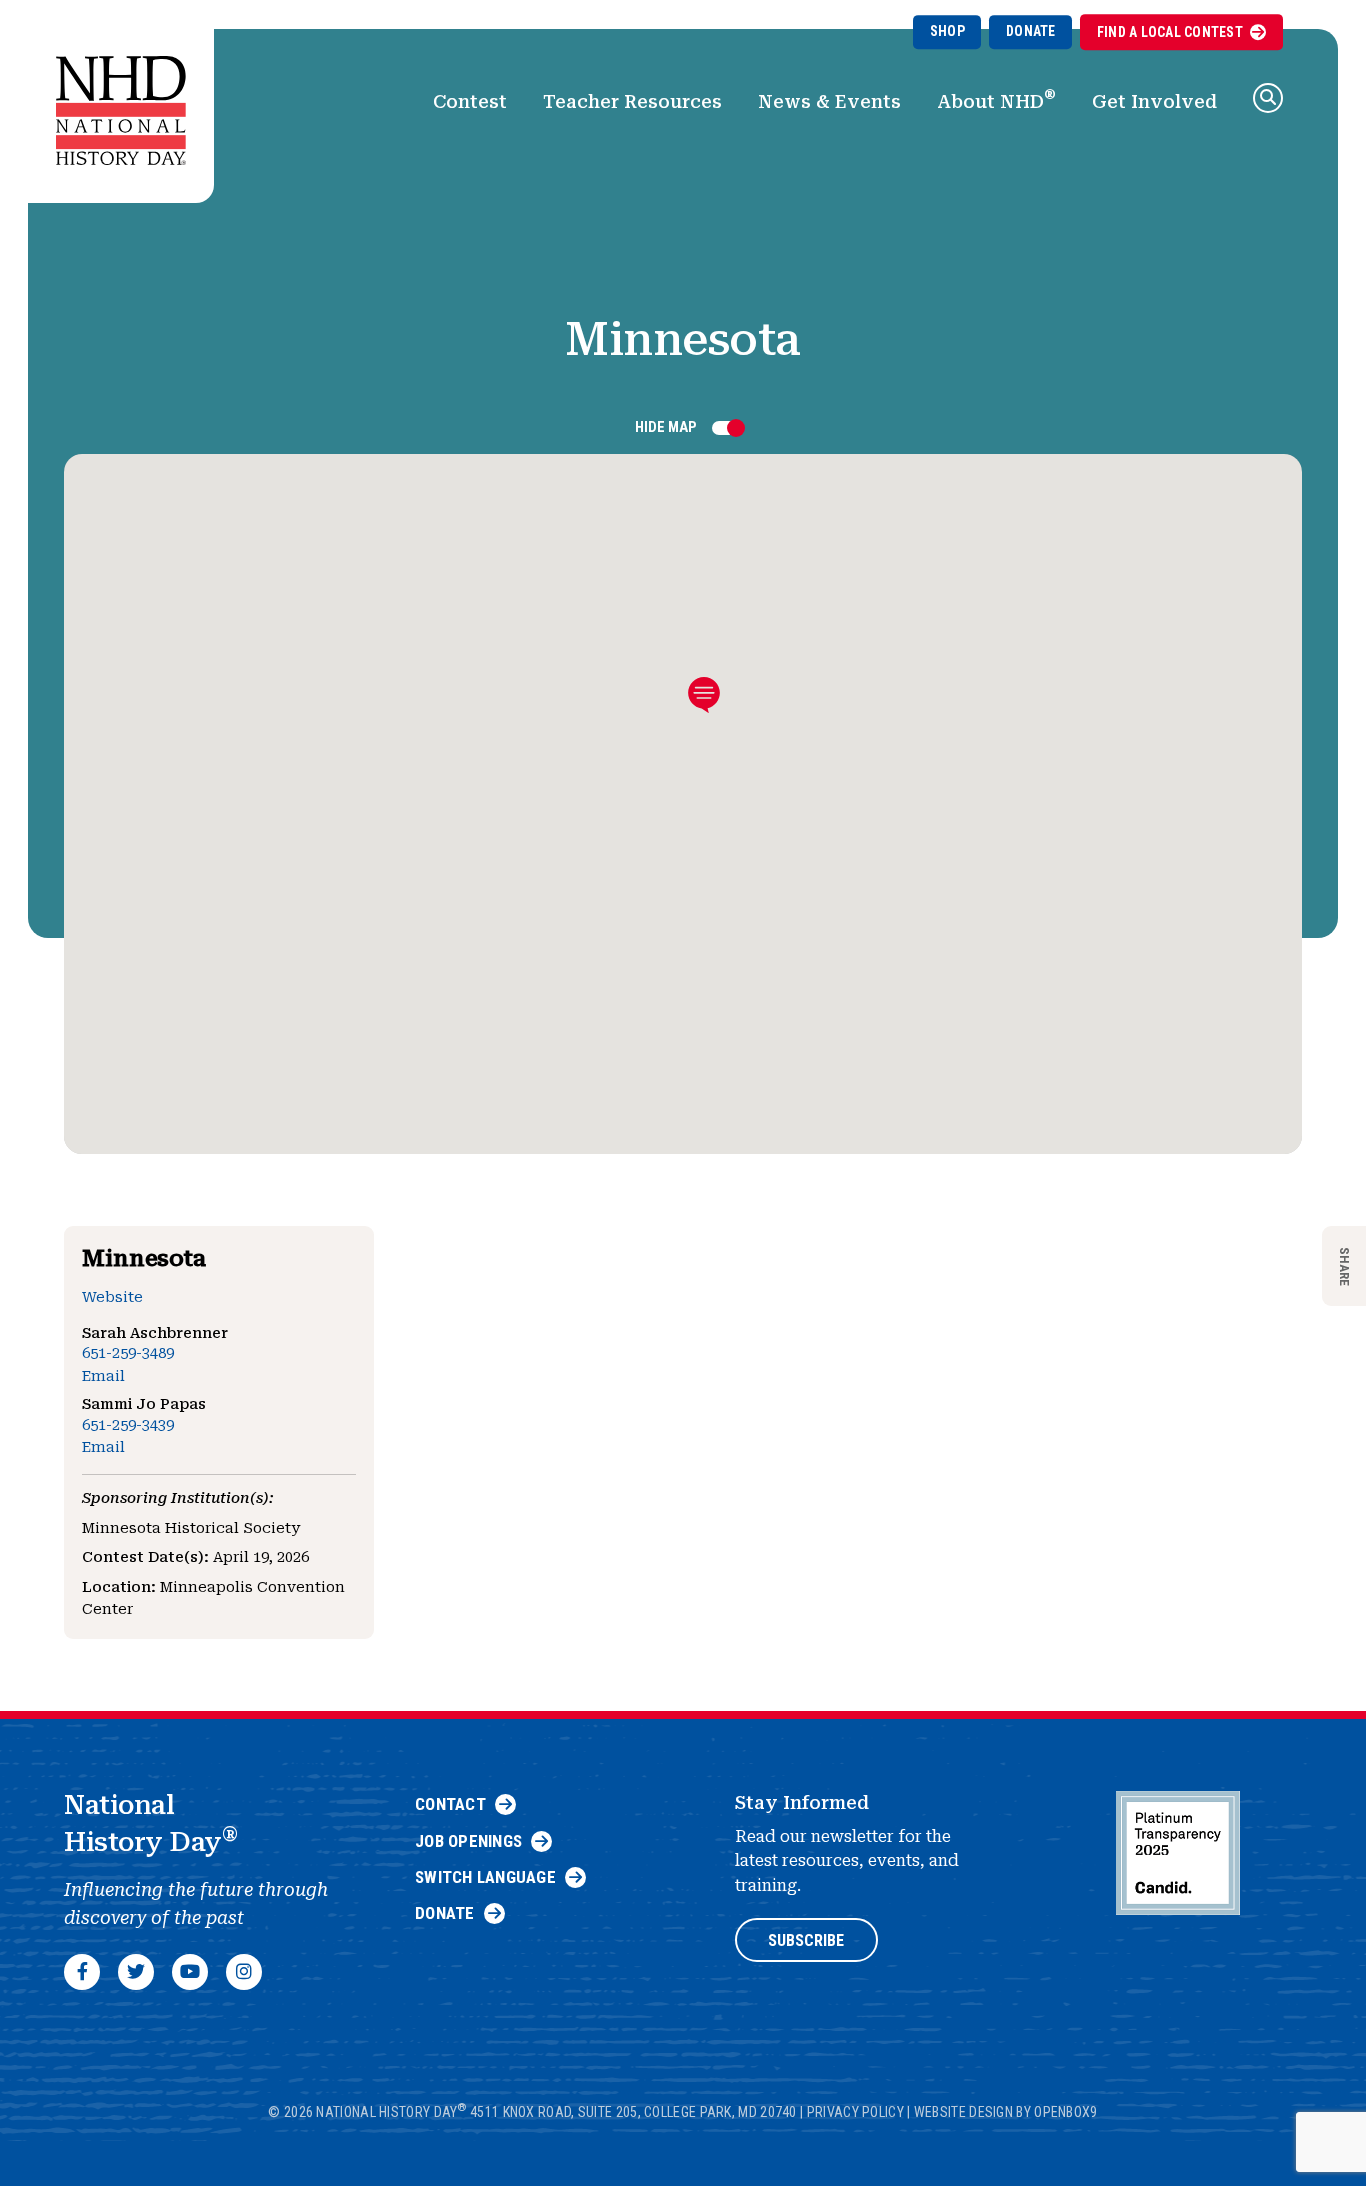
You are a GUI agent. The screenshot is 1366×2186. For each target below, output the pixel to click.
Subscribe (806, 1940)
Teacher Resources (632, 101)
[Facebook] (82, 1972)
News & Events (829, 101)
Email (103, 1376)
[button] (1268, 98)
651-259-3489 (128, 1353)
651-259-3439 (128, 1425)
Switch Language (485, 1877)
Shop (947, 31)
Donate (1031, 31)
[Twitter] (136, 1972)
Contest (470, 101)
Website (112, 1297)
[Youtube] (190, 1972)
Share (1344, 1265)
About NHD (996, 99)
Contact (450, 1804)
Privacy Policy (855, 2112)
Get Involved (1154, 101)
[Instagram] (244, 1972)
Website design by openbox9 (1006, 2112)
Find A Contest (1170, 32)
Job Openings (468, 1841)
